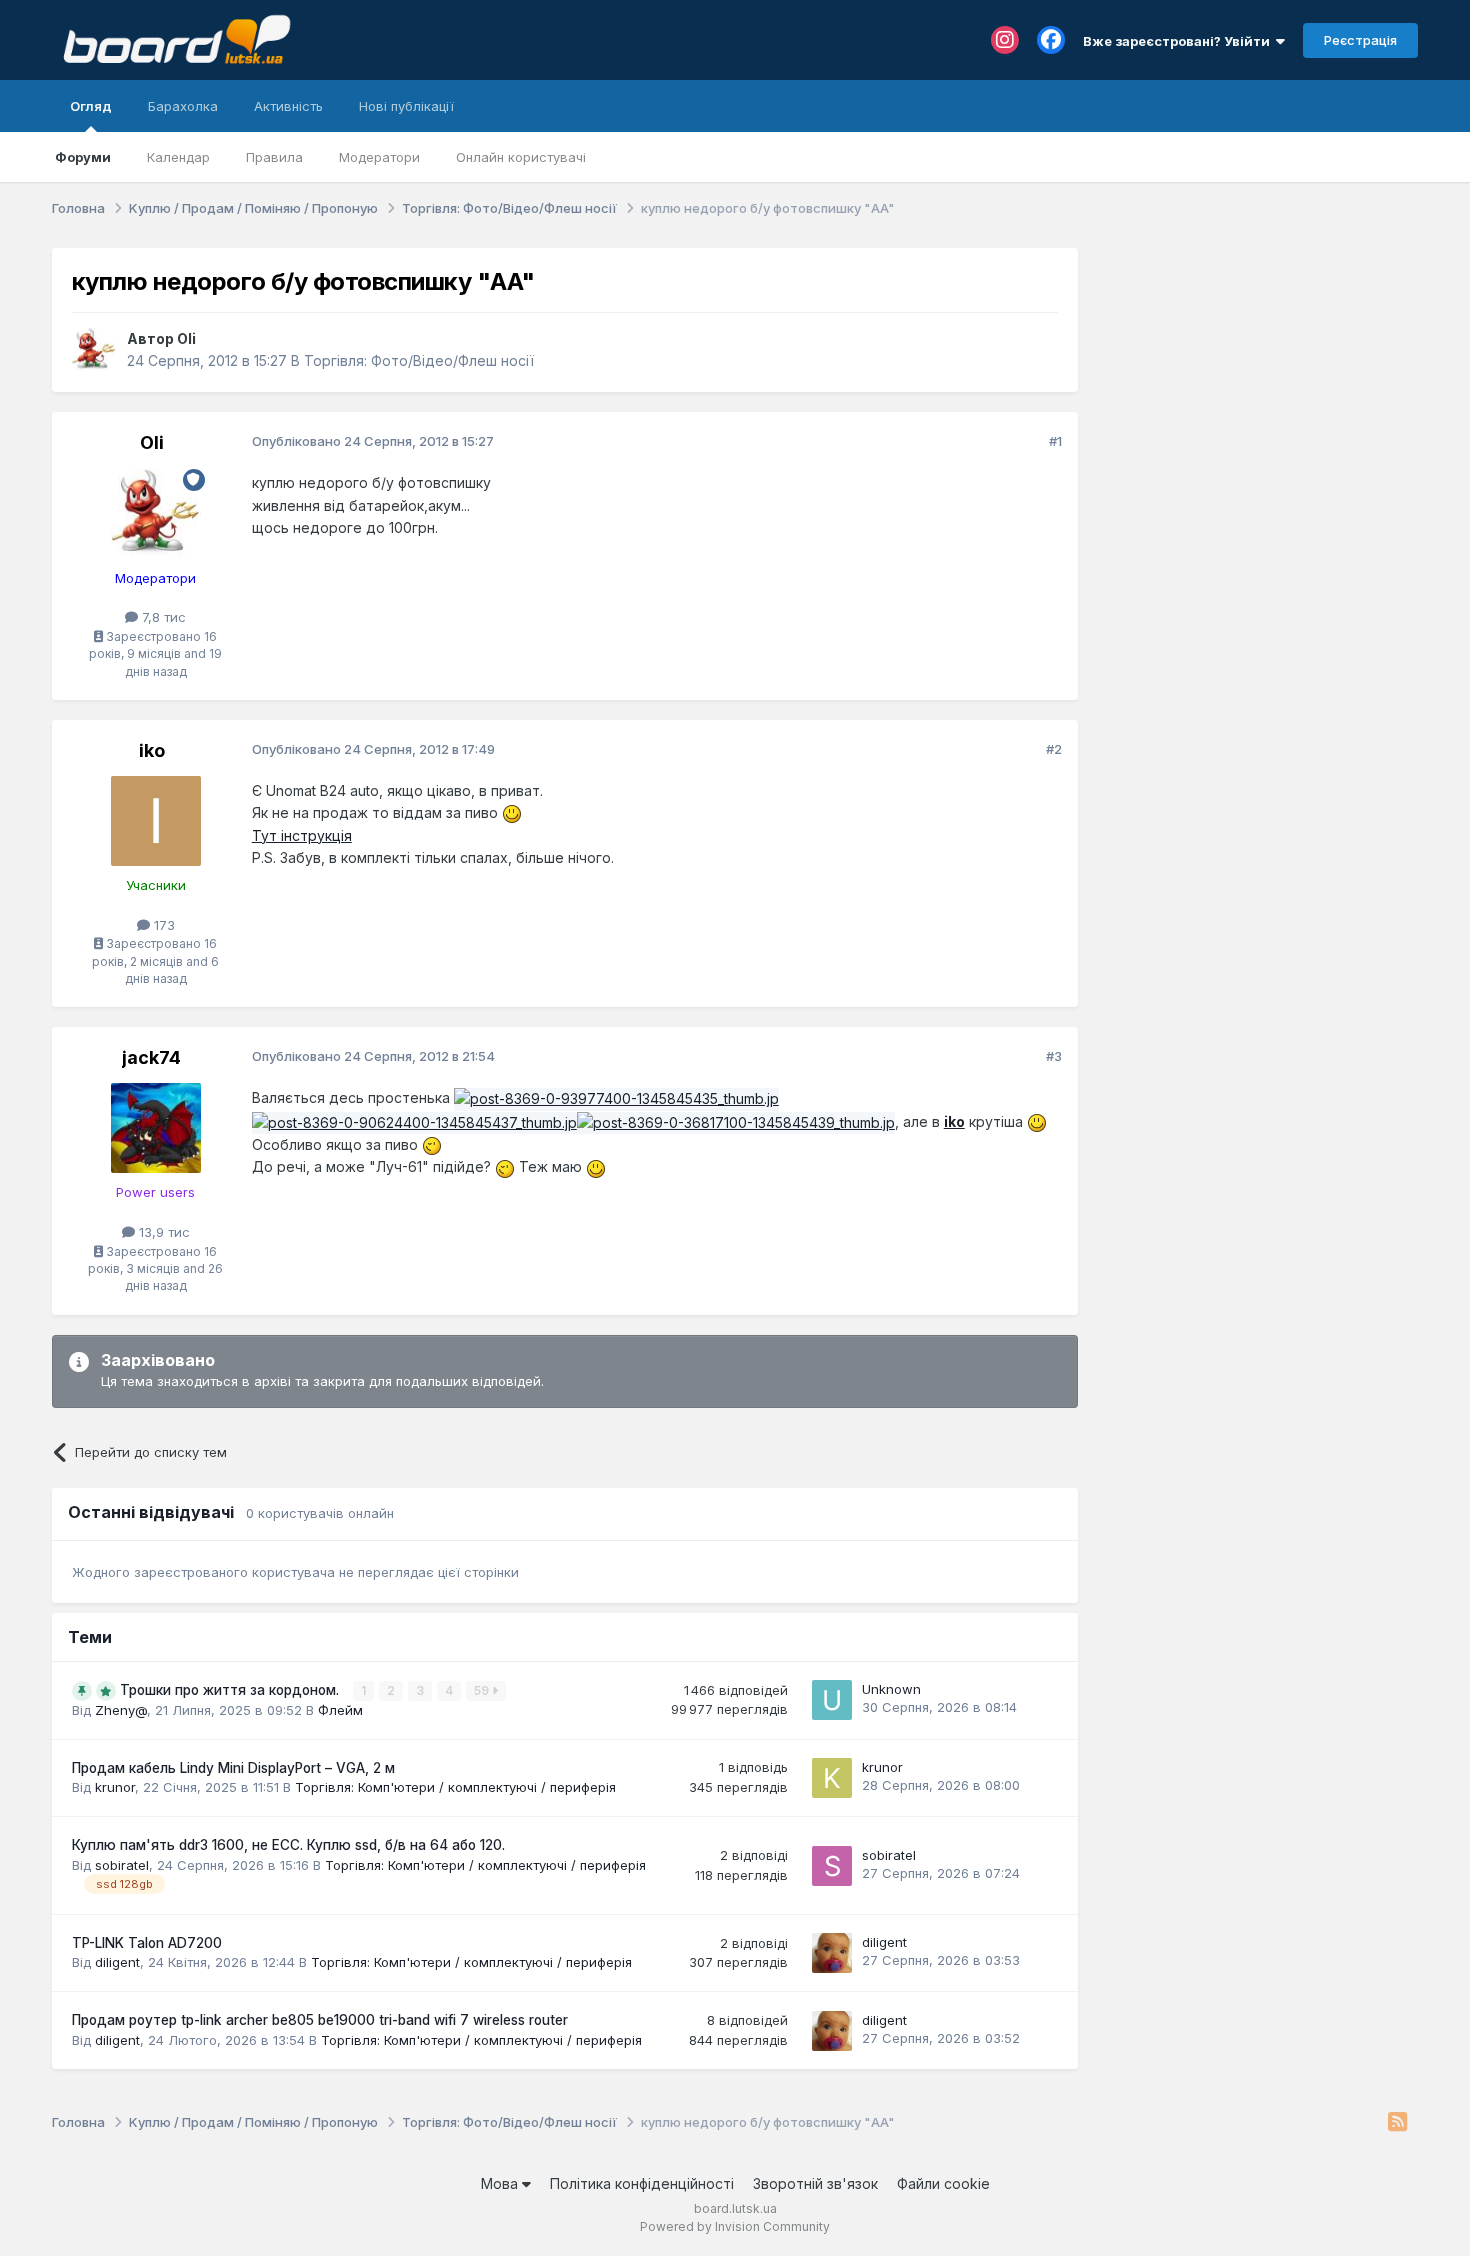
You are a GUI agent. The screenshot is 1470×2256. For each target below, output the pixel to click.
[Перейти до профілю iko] (156, 821)
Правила (274, 157)
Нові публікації (406, 106)
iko (152, 750)
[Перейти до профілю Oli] (94, 350)
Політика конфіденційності (642, 2183)
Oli (186, 338)
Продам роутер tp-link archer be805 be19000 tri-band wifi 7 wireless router (320, 2020)
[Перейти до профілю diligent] (832, 1953)
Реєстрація (1360, 40)
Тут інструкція (302, 835)
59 (483, 1690)
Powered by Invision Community (735, 2226)
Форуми (83, 157)
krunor (115, 1787)
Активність (288, 106)
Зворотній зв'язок (815, 2183)
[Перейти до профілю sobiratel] (832, 1866)
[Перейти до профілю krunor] (832, 1778)
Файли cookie (943, 2183)
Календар (178, 157)
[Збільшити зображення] (512, 812)
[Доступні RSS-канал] (1397, 2123)
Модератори (379, 157)
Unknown (891, 1689)
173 (162, 925)
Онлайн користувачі (521, 157)
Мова (501, 2183)
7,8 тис (162, 617)
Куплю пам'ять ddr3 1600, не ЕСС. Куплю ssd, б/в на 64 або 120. (288, 1845)
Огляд (91, 106)
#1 (1055, 441)
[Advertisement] (1258, 373)
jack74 (151, 1057)
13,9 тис (162, 1232)
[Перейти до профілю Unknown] (832, 1700)
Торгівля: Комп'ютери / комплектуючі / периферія (455, 1787)
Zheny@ (121, 1710)
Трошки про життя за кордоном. (231, 1690)
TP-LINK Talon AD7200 (147, 1943)
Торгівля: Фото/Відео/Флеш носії (419, 360)
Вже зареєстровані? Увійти (1179, 41)
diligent (117, 1962)
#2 (1054, 749)
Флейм (340, 1710)
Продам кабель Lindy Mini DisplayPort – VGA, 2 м (233, 1768)
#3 (1054, 1056)
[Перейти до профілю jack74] (156, 1128)
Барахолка (183, 106)
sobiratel (122, 1865)
